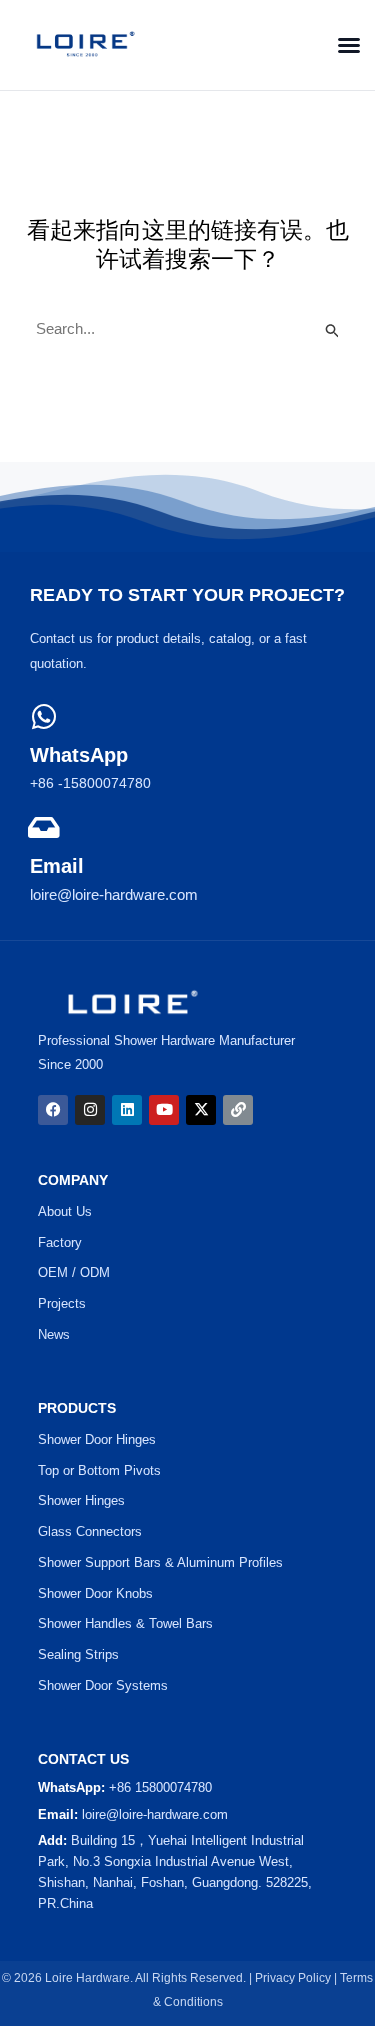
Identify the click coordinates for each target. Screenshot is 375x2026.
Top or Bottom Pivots (99, 1470)
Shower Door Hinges (97, 1439)
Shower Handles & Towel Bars (125, 1623)
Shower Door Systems (103, 1685)
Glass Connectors (90, 1531)
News (54, 1334)
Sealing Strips (78, 1654)
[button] (343, 45)
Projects (62, 1303)
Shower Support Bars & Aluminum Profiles (160, 1562)
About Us (65, 1211)
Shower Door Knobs (95, 1593)
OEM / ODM (74, 1272)
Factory (60, 1242)
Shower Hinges (81, 1500)
